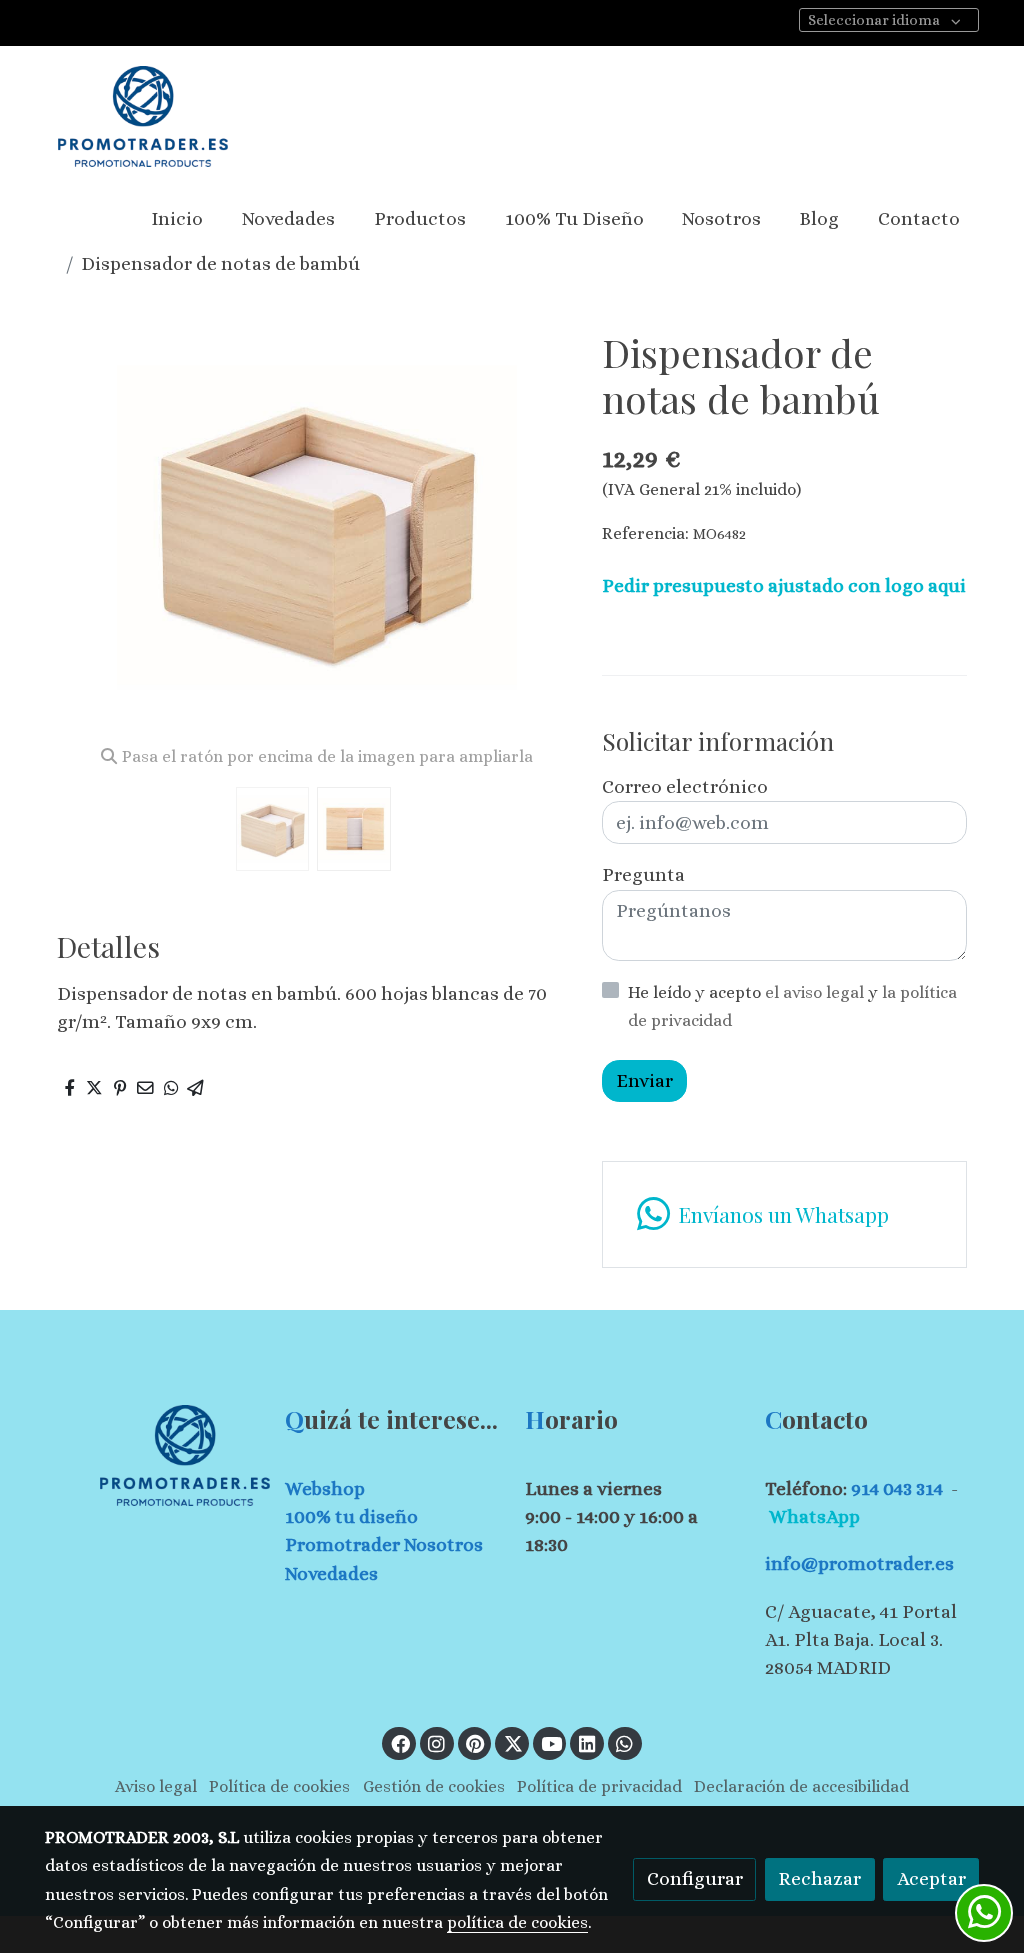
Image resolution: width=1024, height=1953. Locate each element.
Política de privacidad (599, 1786)
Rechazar (819, 1878)
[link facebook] (400, 1742)
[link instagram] (437, 1742)
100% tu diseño (351, 1516)
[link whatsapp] (625, 1742)
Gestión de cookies (434, 1786)
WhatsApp (814, 1516)
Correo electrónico (685, 786)
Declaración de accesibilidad (801, 1786)
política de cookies (517, 1922)
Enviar (644, 1080)
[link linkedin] (587, 1742)
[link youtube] (552, 1742)
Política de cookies (279, 1786)
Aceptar (931, 1878)
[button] (538, 529)
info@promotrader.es (859, 1563)
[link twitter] (513, 1742)
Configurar (695, 1878)
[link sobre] (152, 1455)
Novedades (331, 1573)
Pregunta (643, 874)
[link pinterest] (475, 1742)
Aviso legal (156, 1786)
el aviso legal (816, 992)
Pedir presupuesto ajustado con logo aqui (784, 585)
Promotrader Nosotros (384, 1544)
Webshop (325, 1488)
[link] (143, 116)
